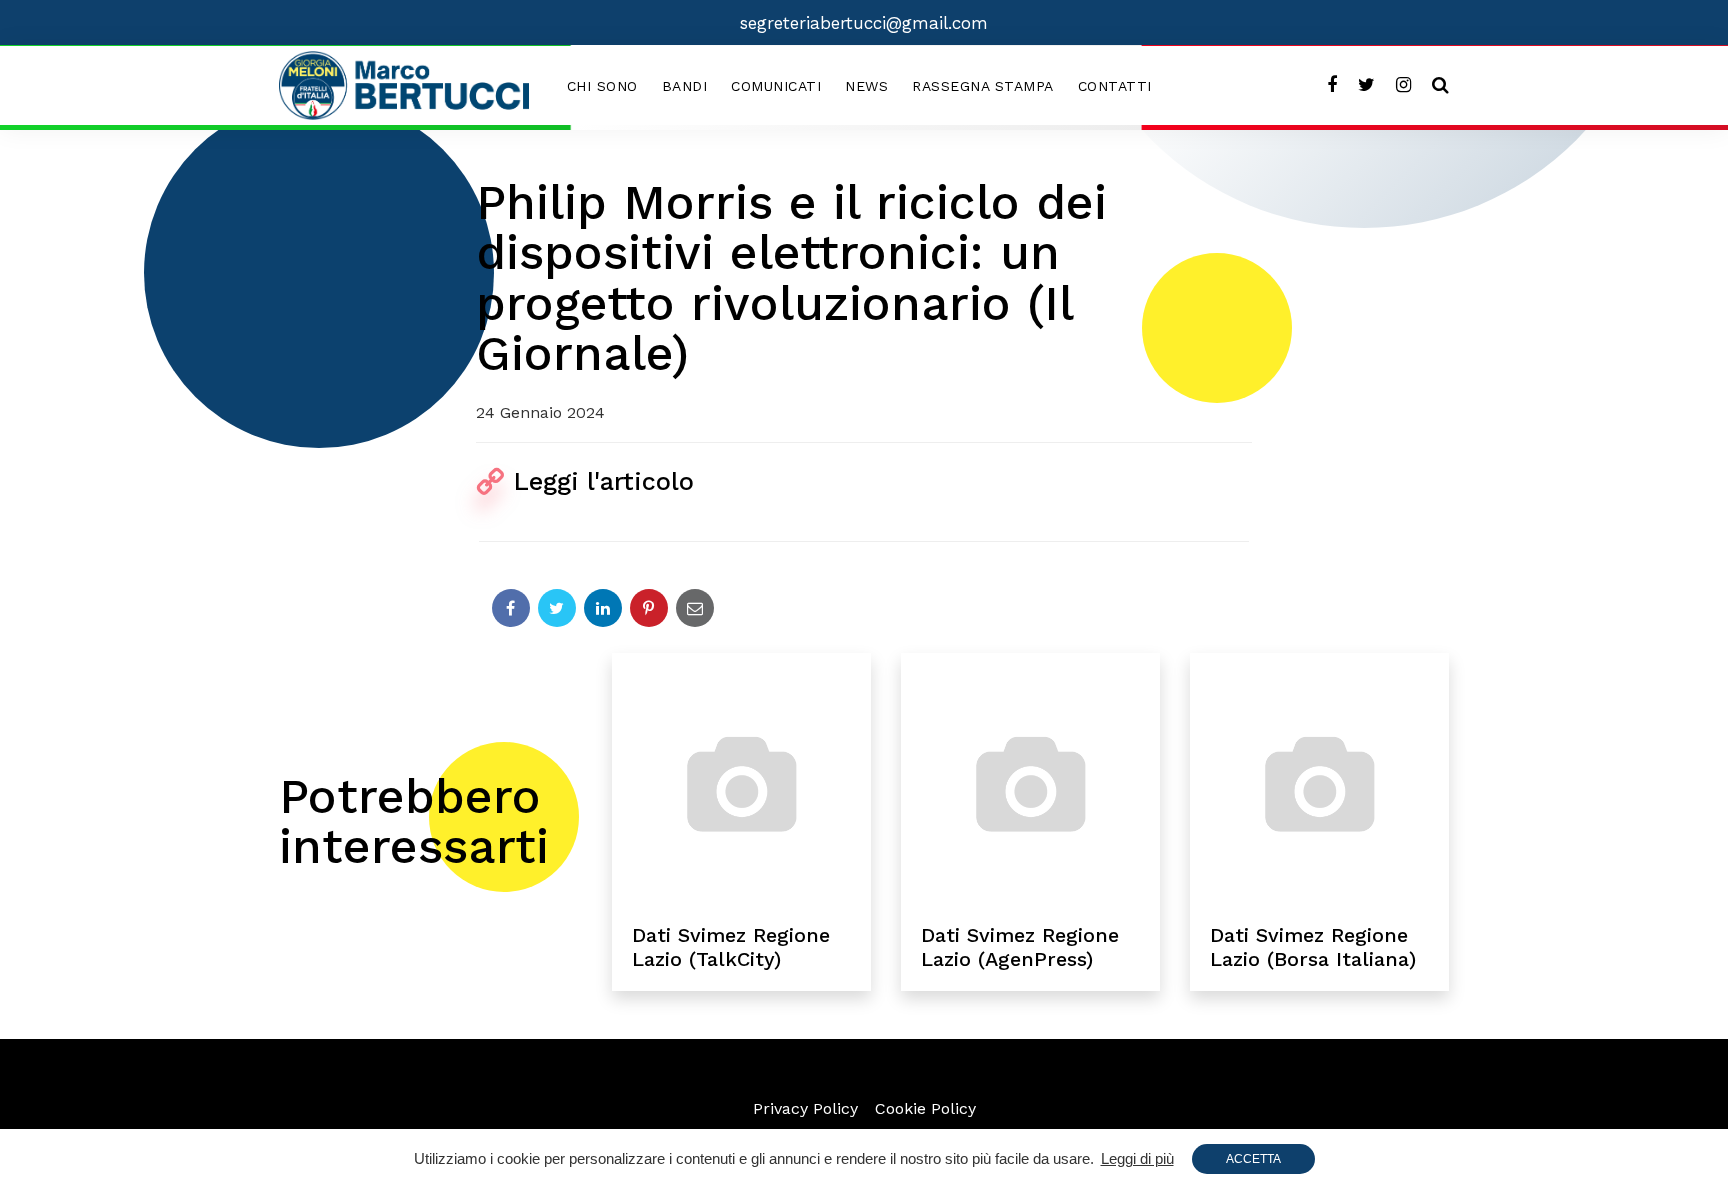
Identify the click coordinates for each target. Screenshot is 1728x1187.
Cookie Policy (925, 1108)
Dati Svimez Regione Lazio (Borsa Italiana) (1313, 947)
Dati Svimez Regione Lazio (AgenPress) (1020, 947)
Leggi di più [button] (1137, 1158)
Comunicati (776, 86)
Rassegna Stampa (983, 86)
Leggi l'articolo (604, 481)
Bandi (685, 86)
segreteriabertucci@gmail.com (864, 23)
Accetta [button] (1253, 1159)
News (866, 86)
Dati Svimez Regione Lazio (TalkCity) (731, 947)
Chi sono (602, 86)
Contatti (1115, 86)
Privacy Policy (805, 1108)
